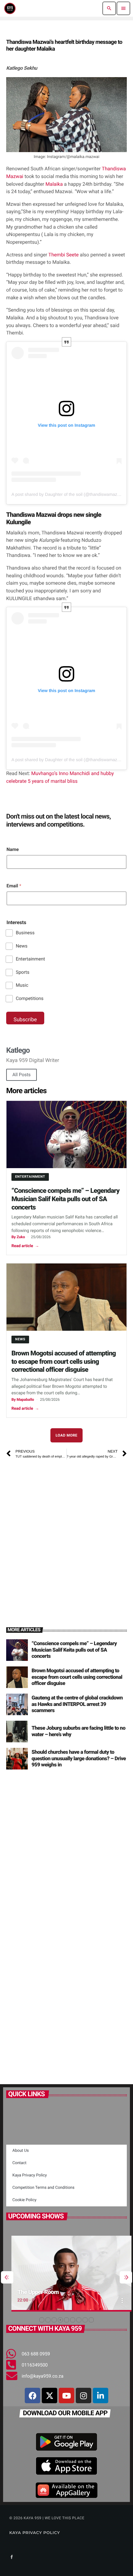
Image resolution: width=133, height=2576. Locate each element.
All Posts (21, 1075)
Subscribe (25, 1020)
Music (22, 985)
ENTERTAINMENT (30, 1177)
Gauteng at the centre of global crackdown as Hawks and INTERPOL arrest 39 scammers (77, 1704)
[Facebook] (32, 2396)
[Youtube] (66, 2396)
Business (25, 933)
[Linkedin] (101, 2396)
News (22, 946)
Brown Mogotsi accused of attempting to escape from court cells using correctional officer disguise (64, 1362)
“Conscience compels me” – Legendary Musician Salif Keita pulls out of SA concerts (65, 1199)
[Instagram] (84, 2396)
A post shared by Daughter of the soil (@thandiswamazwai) (68, 494)
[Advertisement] (66, 1535)
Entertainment (30, 959)
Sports (23, 972)
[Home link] (10, 8)
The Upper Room (33, 2292)
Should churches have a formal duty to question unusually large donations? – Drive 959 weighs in (79, 1759)
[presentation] (7, 2277)
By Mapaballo (23, 1400)
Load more (67, 1435)
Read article (25, 1246)
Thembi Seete (64, 255)
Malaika (55, 184)
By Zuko (18, 1237)
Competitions (30, 998)
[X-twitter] (49, 2396)
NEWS (20, 1339)
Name (13, 849)
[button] (42, 2320)
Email (14, 886)
